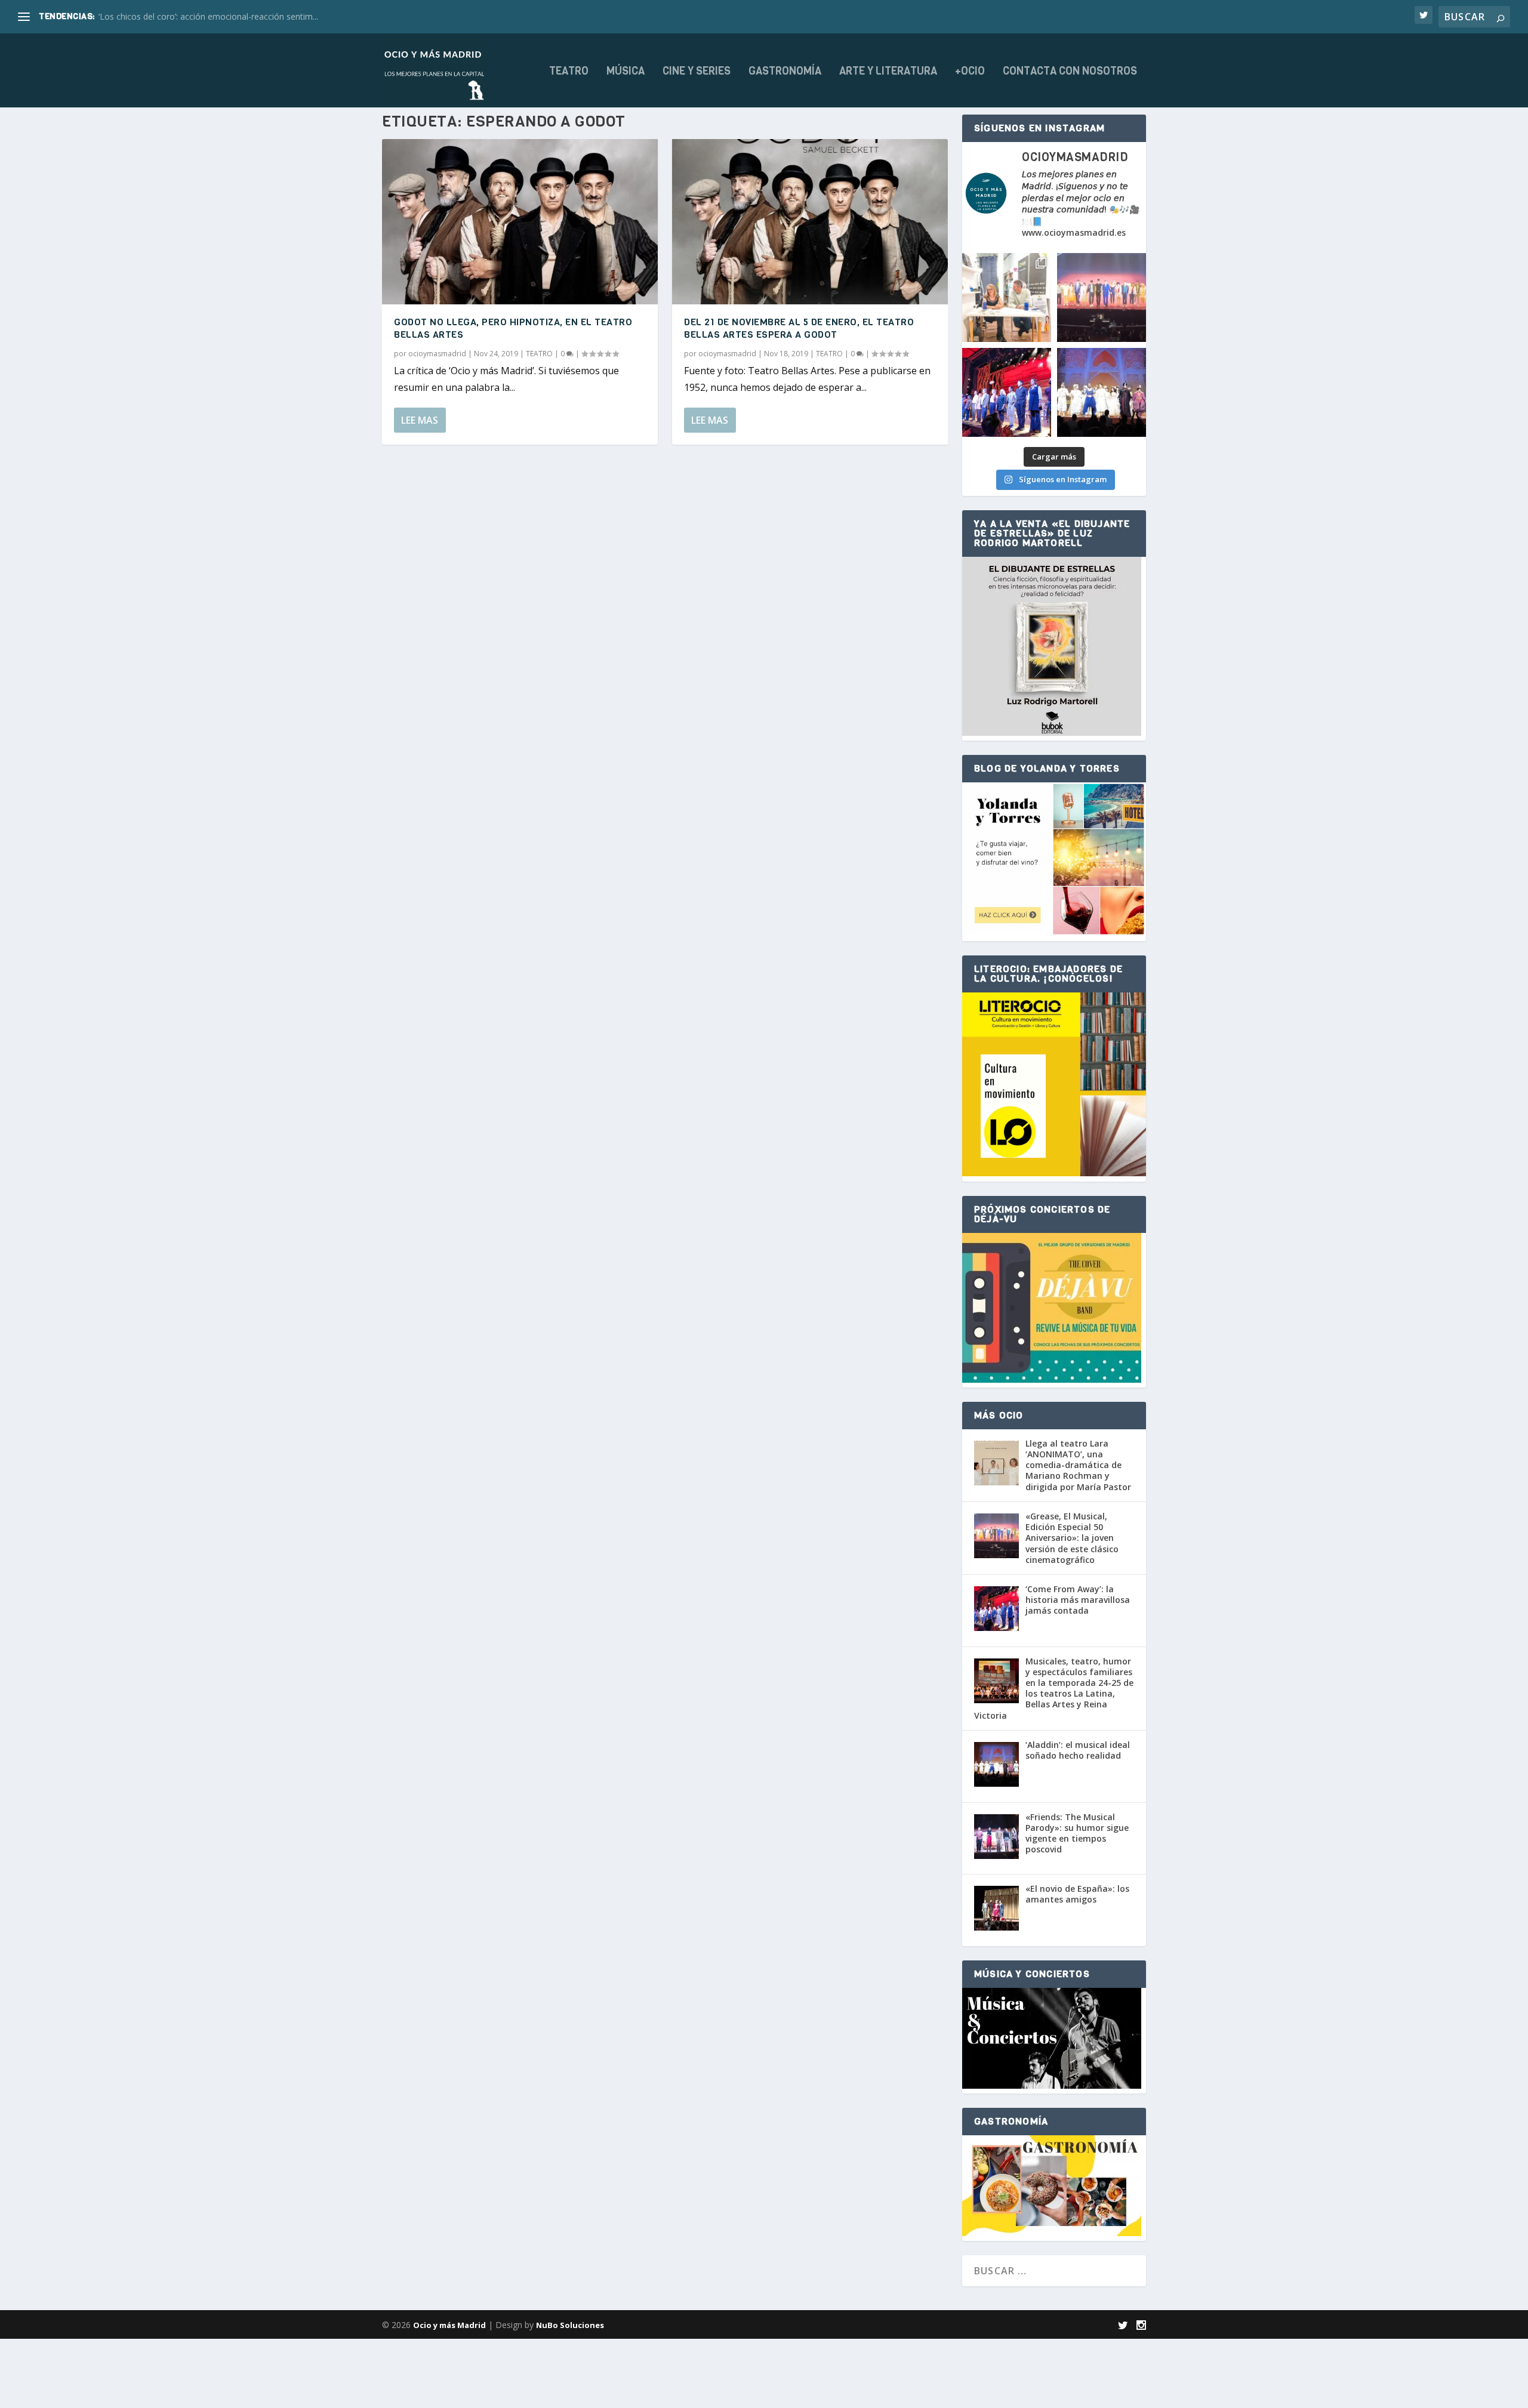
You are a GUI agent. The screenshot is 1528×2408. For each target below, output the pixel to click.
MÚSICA (626, 72)
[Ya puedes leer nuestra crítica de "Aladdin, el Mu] (1102, 392)
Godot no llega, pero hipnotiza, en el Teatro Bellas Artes (513, 328)
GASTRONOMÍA (785, 72)
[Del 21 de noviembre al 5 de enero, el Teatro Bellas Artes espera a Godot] (810, 222)
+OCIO (970, 72)
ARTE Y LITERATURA (888, 72)
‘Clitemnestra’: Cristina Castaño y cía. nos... (180, 16)
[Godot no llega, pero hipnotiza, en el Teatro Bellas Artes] (520, 222)
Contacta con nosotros (1070, 72)
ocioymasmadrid (437, 354)
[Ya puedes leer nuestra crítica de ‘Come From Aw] (1007, 392)
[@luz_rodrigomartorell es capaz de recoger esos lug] (1007, 297)
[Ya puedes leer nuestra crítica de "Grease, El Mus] (1102, 297)
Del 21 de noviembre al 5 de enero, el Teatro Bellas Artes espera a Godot (799, 328)
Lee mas (420, 420)
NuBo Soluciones (570, 2325)
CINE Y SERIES (697, 72)
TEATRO (569, 72)
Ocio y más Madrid (449, 2325)
